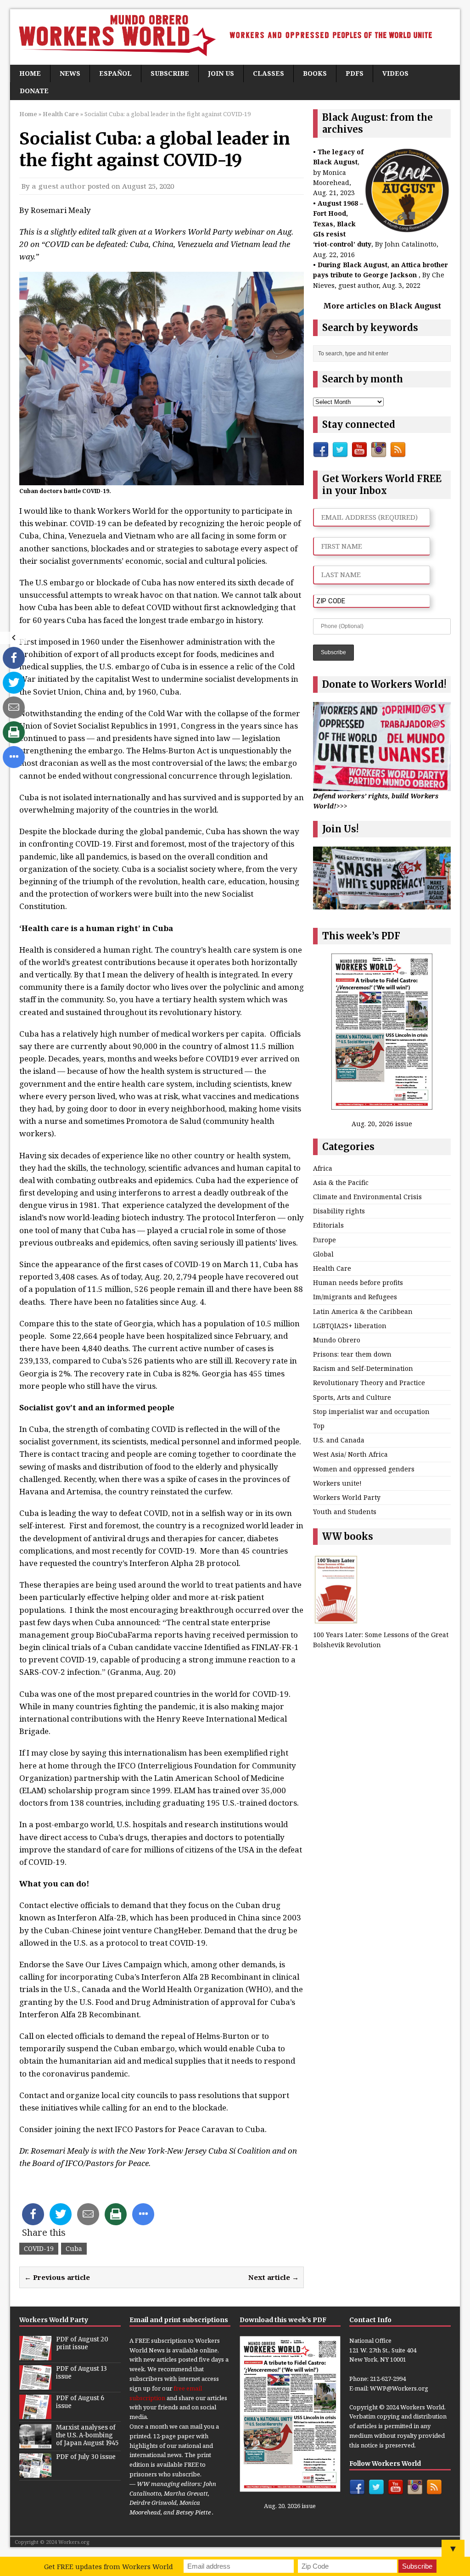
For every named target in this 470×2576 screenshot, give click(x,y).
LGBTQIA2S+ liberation (350, 1326)
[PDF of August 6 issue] (35, 2414)
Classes (269, 73)
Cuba (74, 2248)
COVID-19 (39, 2248)
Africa (323, 1168)
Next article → (274, 2277)
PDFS (355, 73)
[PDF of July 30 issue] (35, 2473)
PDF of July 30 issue (86, 2457)
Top (319, 1426)
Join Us (221, 73)
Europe (325, 1240)
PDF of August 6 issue (80, 2402)
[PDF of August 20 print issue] (35, 2355)
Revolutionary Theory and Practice (369, 1383)
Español (115, 73)
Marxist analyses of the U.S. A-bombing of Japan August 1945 (87, 2435)
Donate (34, 91)
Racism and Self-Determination (363, 1368)
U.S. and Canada (339, 1440)
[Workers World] (235, 37)
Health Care (332, 1268)
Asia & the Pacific (341, 1182)
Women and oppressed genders (364, 1469)
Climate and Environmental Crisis (367, 1197)
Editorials (328, 1225)
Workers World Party (347, 1497)
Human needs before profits (358, 1282)
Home (30, 73)
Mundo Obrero (337, 1340)
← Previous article (57, 2277)
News (70, 73)
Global (323, 1254)
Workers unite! (337, 1483)
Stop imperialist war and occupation (371, 1411)
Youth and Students (345, 1512)
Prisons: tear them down (352, 1354)
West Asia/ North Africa (350, 1454)
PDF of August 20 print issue (82, 2343)
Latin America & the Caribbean (363, 1311)
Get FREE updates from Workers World (109, 2566)
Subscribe (170, 73)
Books (315, 73)
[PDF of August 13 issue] (35, 2385)
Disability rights (339, 1211)
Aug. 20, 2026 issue (382, 1124)
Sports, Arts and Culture (352, 1397)
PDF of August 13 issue (81, 2373)
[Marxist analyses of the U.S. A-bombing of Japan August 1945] (35, 2443)
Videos (395, 73)
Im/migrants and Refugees (355, 1297)
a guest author (59, 186)
